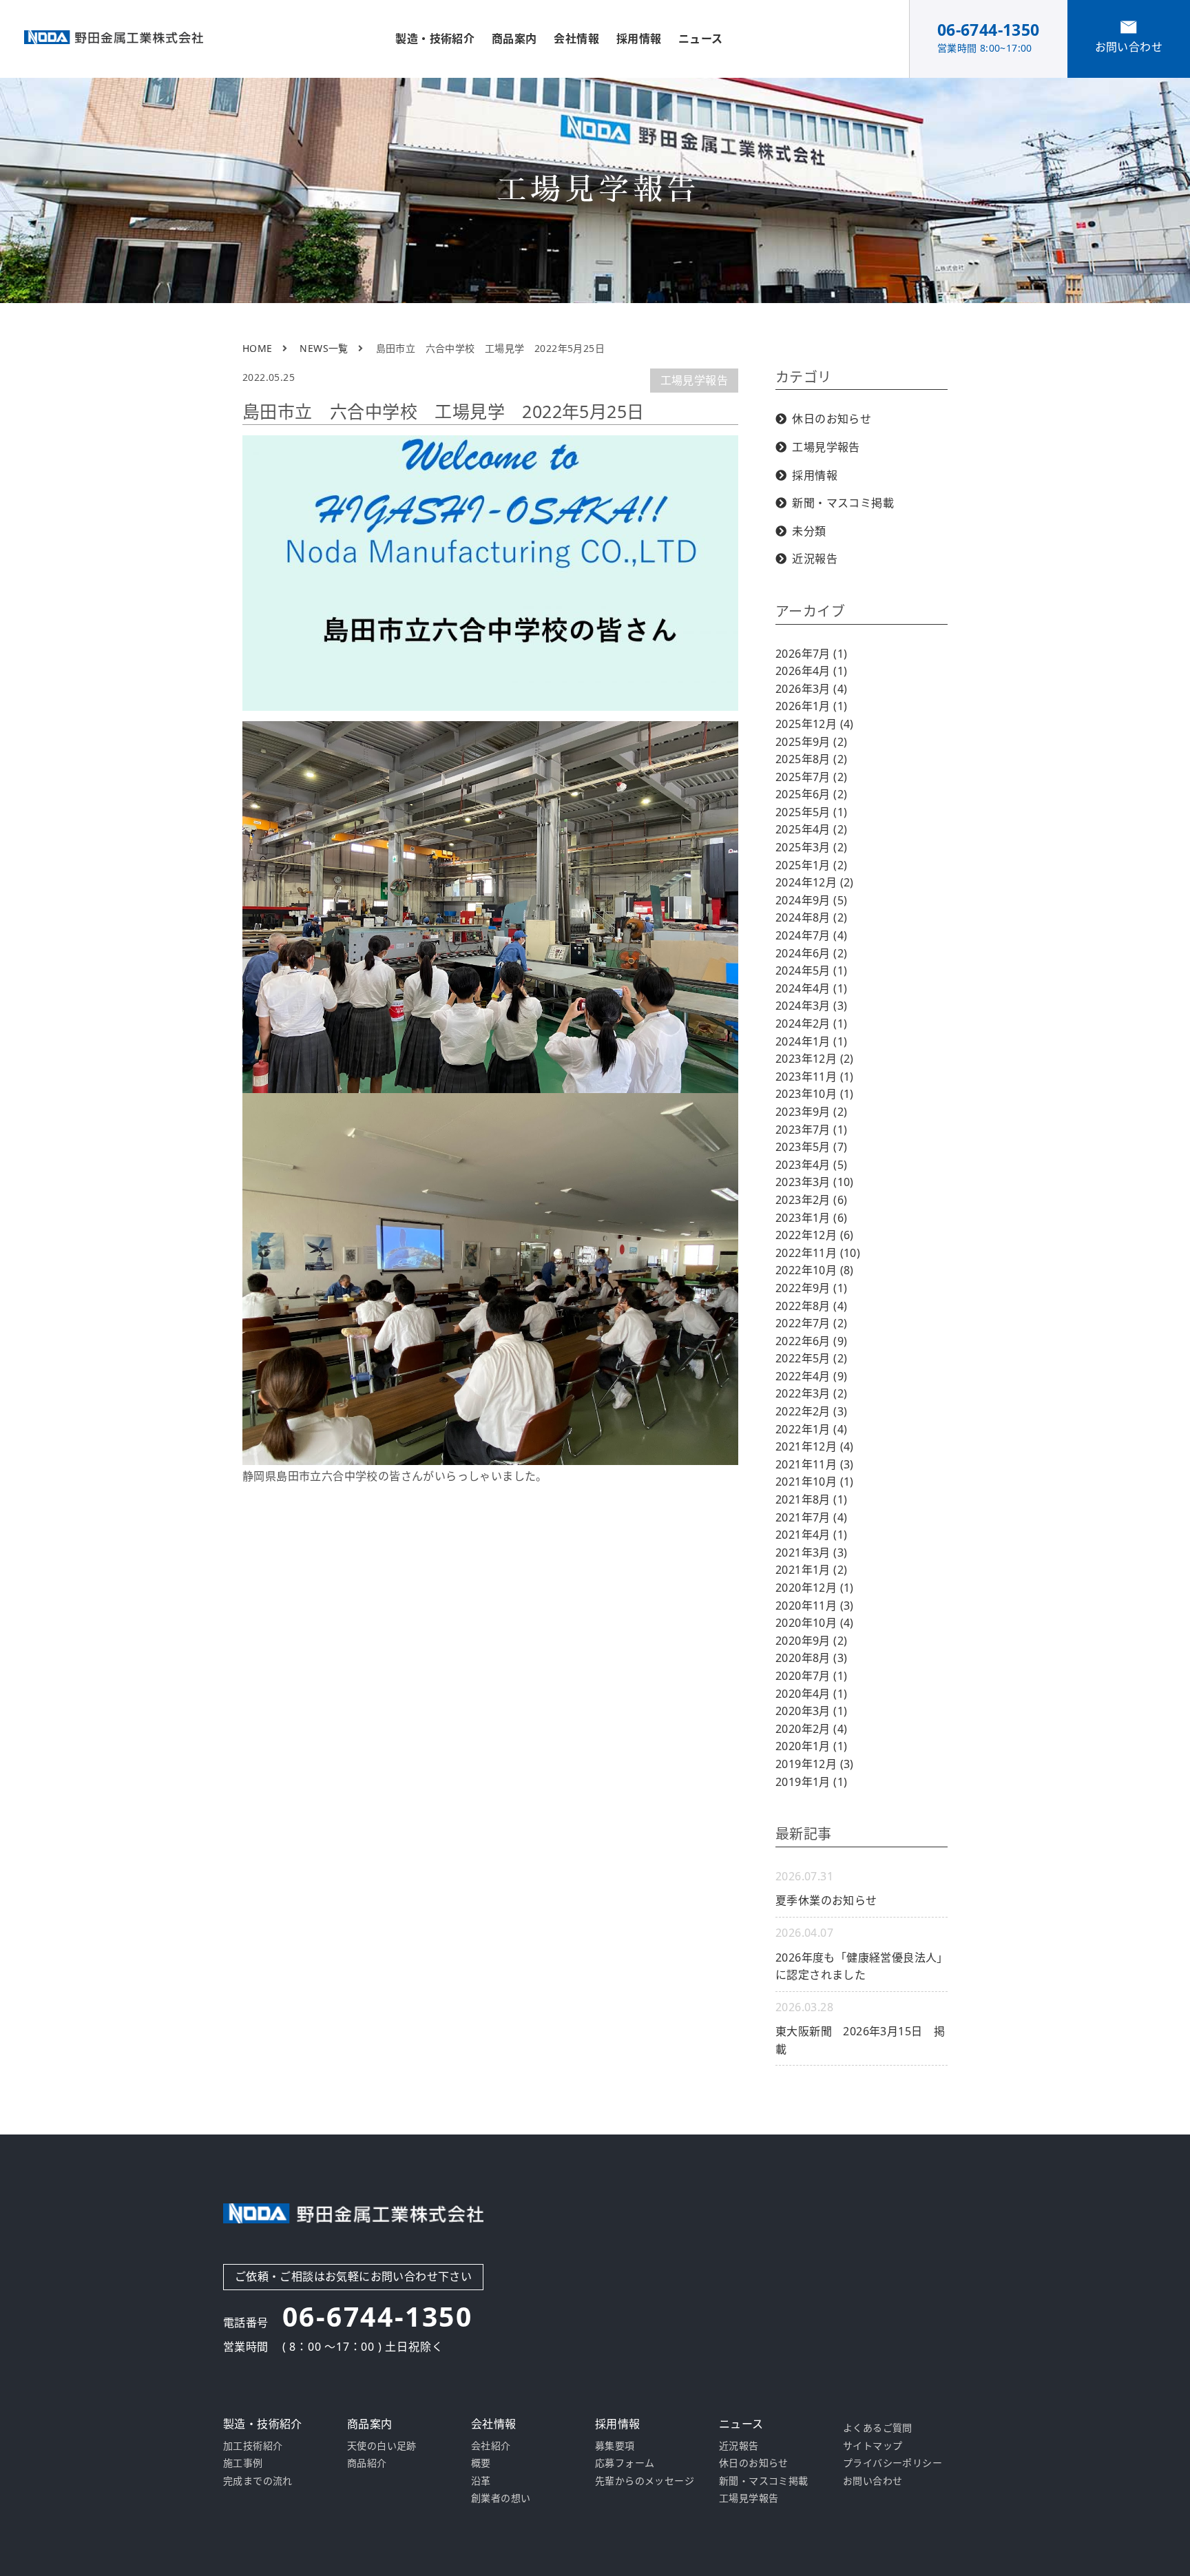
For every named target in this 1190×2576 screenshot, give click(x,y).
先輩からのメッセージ (645, 2481)
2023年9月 (811, 1112)
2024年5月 (811, 970)
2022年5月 (811, 1358)
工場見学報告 (694, 380)
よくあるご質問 (878, 2428)
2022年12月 (815, 1235)
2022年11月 (818, 1253)
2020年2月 (811, 1729)
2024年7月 (811, 935)
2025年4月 (811, 829)
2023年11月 (815, 1077)
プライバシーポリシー (892, 2463)
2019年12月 (815, 1764)
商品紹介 (367, 2463)
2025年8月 (811, 759)
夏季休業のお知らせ (826, 1900)
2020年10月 (815, 1623)
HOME (258, 348)
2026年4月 (811, 671)
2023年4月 (811, 1165)
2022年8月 (811, 1306)
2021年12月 (815, 1446)
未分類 (809, 531)
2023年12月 (815, 1059)
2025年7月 (811, 777)
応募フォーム (625, 2463)
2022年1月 (811, 1429)
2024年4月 (811, 988)
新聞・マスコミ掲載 (843, 503)
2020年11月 (815, 1606)
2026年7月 (811, 654)
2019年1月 (811, 1782)
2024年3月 (811, 1006)
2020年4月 (811, 1694)
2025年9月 (811, 742)
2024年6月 (811, 953)
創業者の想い (501, 2498)
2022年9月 (811, 1288)
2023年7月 (811, 1130)
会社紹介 (491, 2445)
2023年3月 (815, 1182)
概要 (481, 2463)
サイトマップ (873, 2445)
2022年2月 (811, 1411)
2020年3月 (811, 1711)
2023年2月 (811, 1200)
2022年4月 (811, 1376)
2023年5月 (811, 1147)
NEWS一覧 (324, 348)
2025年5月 (811, 812)
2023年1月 (811, 1218)
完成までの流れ (258, 2481)
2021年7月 (811, 1517)
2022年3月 (811, 1393)
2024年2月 (811, 1024)
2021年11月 (815, 1464)
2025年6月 (811, 794)
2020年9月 (811, 1641)
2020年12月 (815, 1588)
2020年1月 (811, 1746)
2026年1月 (811, 706)
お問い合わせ (873, 2481)
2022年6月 (811, 1341)
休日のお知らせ (832, 419)
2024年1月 (811, 1041)
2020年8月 (811, 1658)
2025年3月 (811, 847)
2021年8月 (811, 1499)
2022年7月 (811, 1323)
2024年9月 (811, 900)
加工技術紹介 (253, 2445)
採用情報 (815, 475)
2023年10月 (815, 1094)
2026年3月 (811, 689)
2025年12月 (815, 724)
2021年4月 (811, 1535)
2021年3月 (811, 1552)
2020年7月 (811, 1676)
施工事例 (243, 2463)
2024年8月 (811, 917)
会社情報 (576, 39)
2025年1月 (811, 865)
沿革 (481, 2481)
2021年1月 (811, 1570)
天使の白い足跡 (382, 2445)
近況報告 (815, 559)
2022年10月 (815, 1270)
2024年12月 (815, 882)
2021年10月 (815, 1482)
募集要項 (615, 2445)
